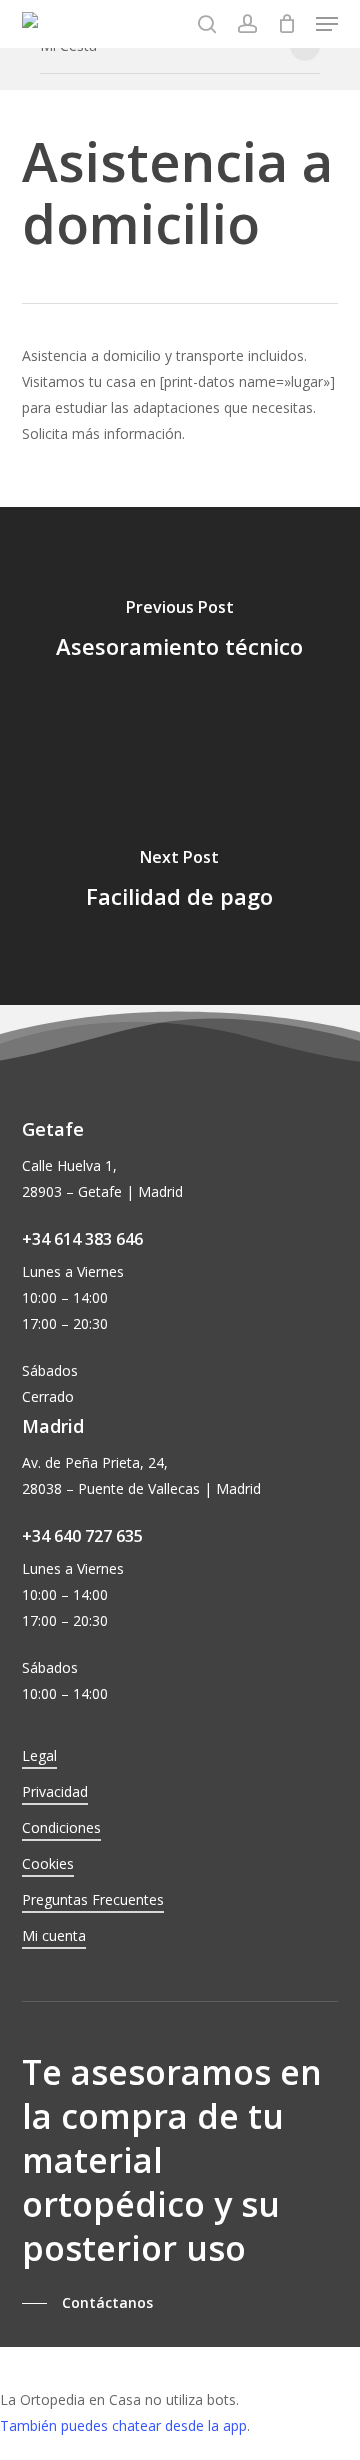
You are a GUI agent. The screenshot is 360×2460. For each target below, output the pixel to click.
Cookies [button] (48, 1863)
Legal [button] (39, 1755)
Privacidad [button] (55, 1791)
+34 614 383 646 (82, 1239)
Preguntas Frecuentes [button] (93, 1899)
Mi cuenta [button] (54, 1935)
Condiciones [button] (61, 1827)
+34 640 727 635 (82, 1536)
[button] (327, 24)
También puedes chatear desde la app (123, 2425)
